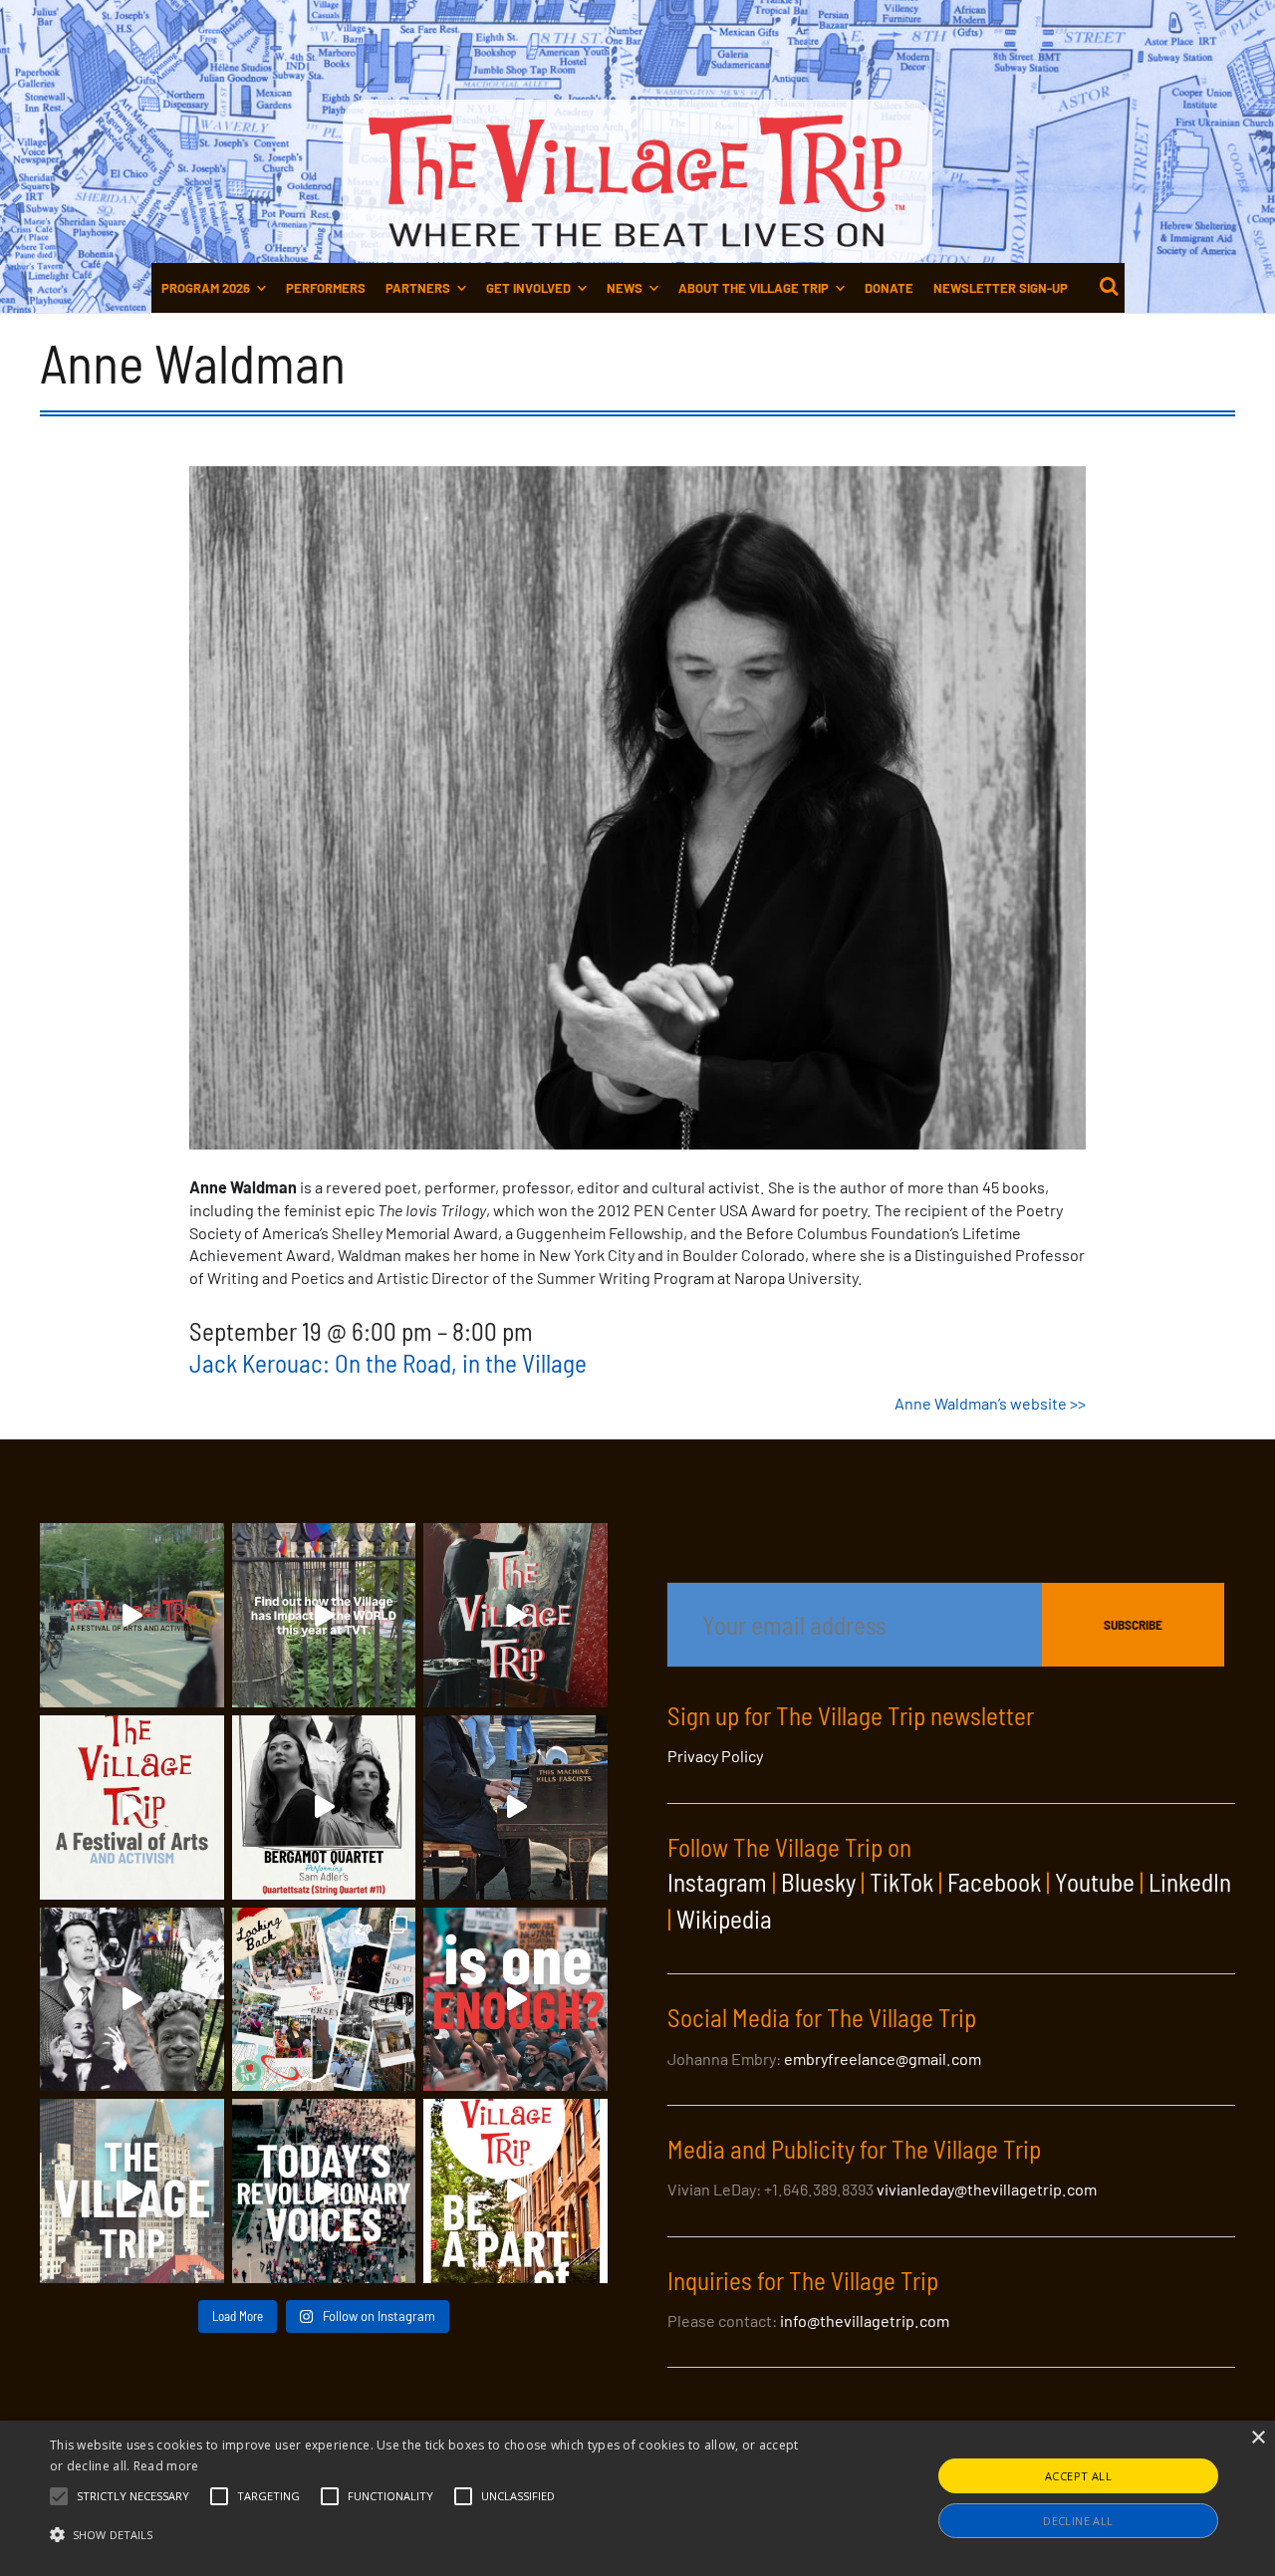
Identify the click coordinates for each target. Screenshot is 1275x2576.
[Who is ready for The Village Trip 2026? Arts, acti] (515, 2191)
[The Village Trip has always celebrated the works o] (324, 2191)
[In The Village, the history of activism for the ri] (132, 2000)
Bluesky (818, 1882)
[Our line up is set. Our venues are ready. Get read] (132, 2191)
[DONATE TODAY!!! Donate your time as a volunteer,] (132, 1807)
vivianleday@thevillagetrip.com (987, 2189)
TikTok (901, 1882)
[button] (133, 2496)
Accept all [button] (1078, 2476)
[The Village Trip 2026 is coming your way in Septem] (324, 2000)
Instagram (717, 1882)
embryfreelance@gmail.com (883, 2059)
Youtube (1095, 1882)
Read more (166, 2466)
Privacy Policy (715, 1756)
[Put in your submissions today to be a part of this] (515, 1615)
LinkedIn (1190, 1882)
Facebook (994, 1882)
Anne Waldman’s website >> (990, 1403)
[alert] (637, 2498)
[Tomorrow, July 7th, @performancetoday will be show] (324, 1807)
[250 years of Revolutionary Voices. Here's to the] (515, 1807)
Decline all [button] (1078, 2521)
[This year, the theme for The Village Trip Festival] (132, 1615)
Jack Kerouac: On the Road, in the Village (388, 1363)
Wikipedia (724, 1919)
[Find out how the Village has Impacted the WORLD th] (324, 1615)
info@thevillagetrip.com (865, 2320)
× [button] (1258, 2438)
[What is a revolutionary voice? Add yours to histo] (515, 2000)
